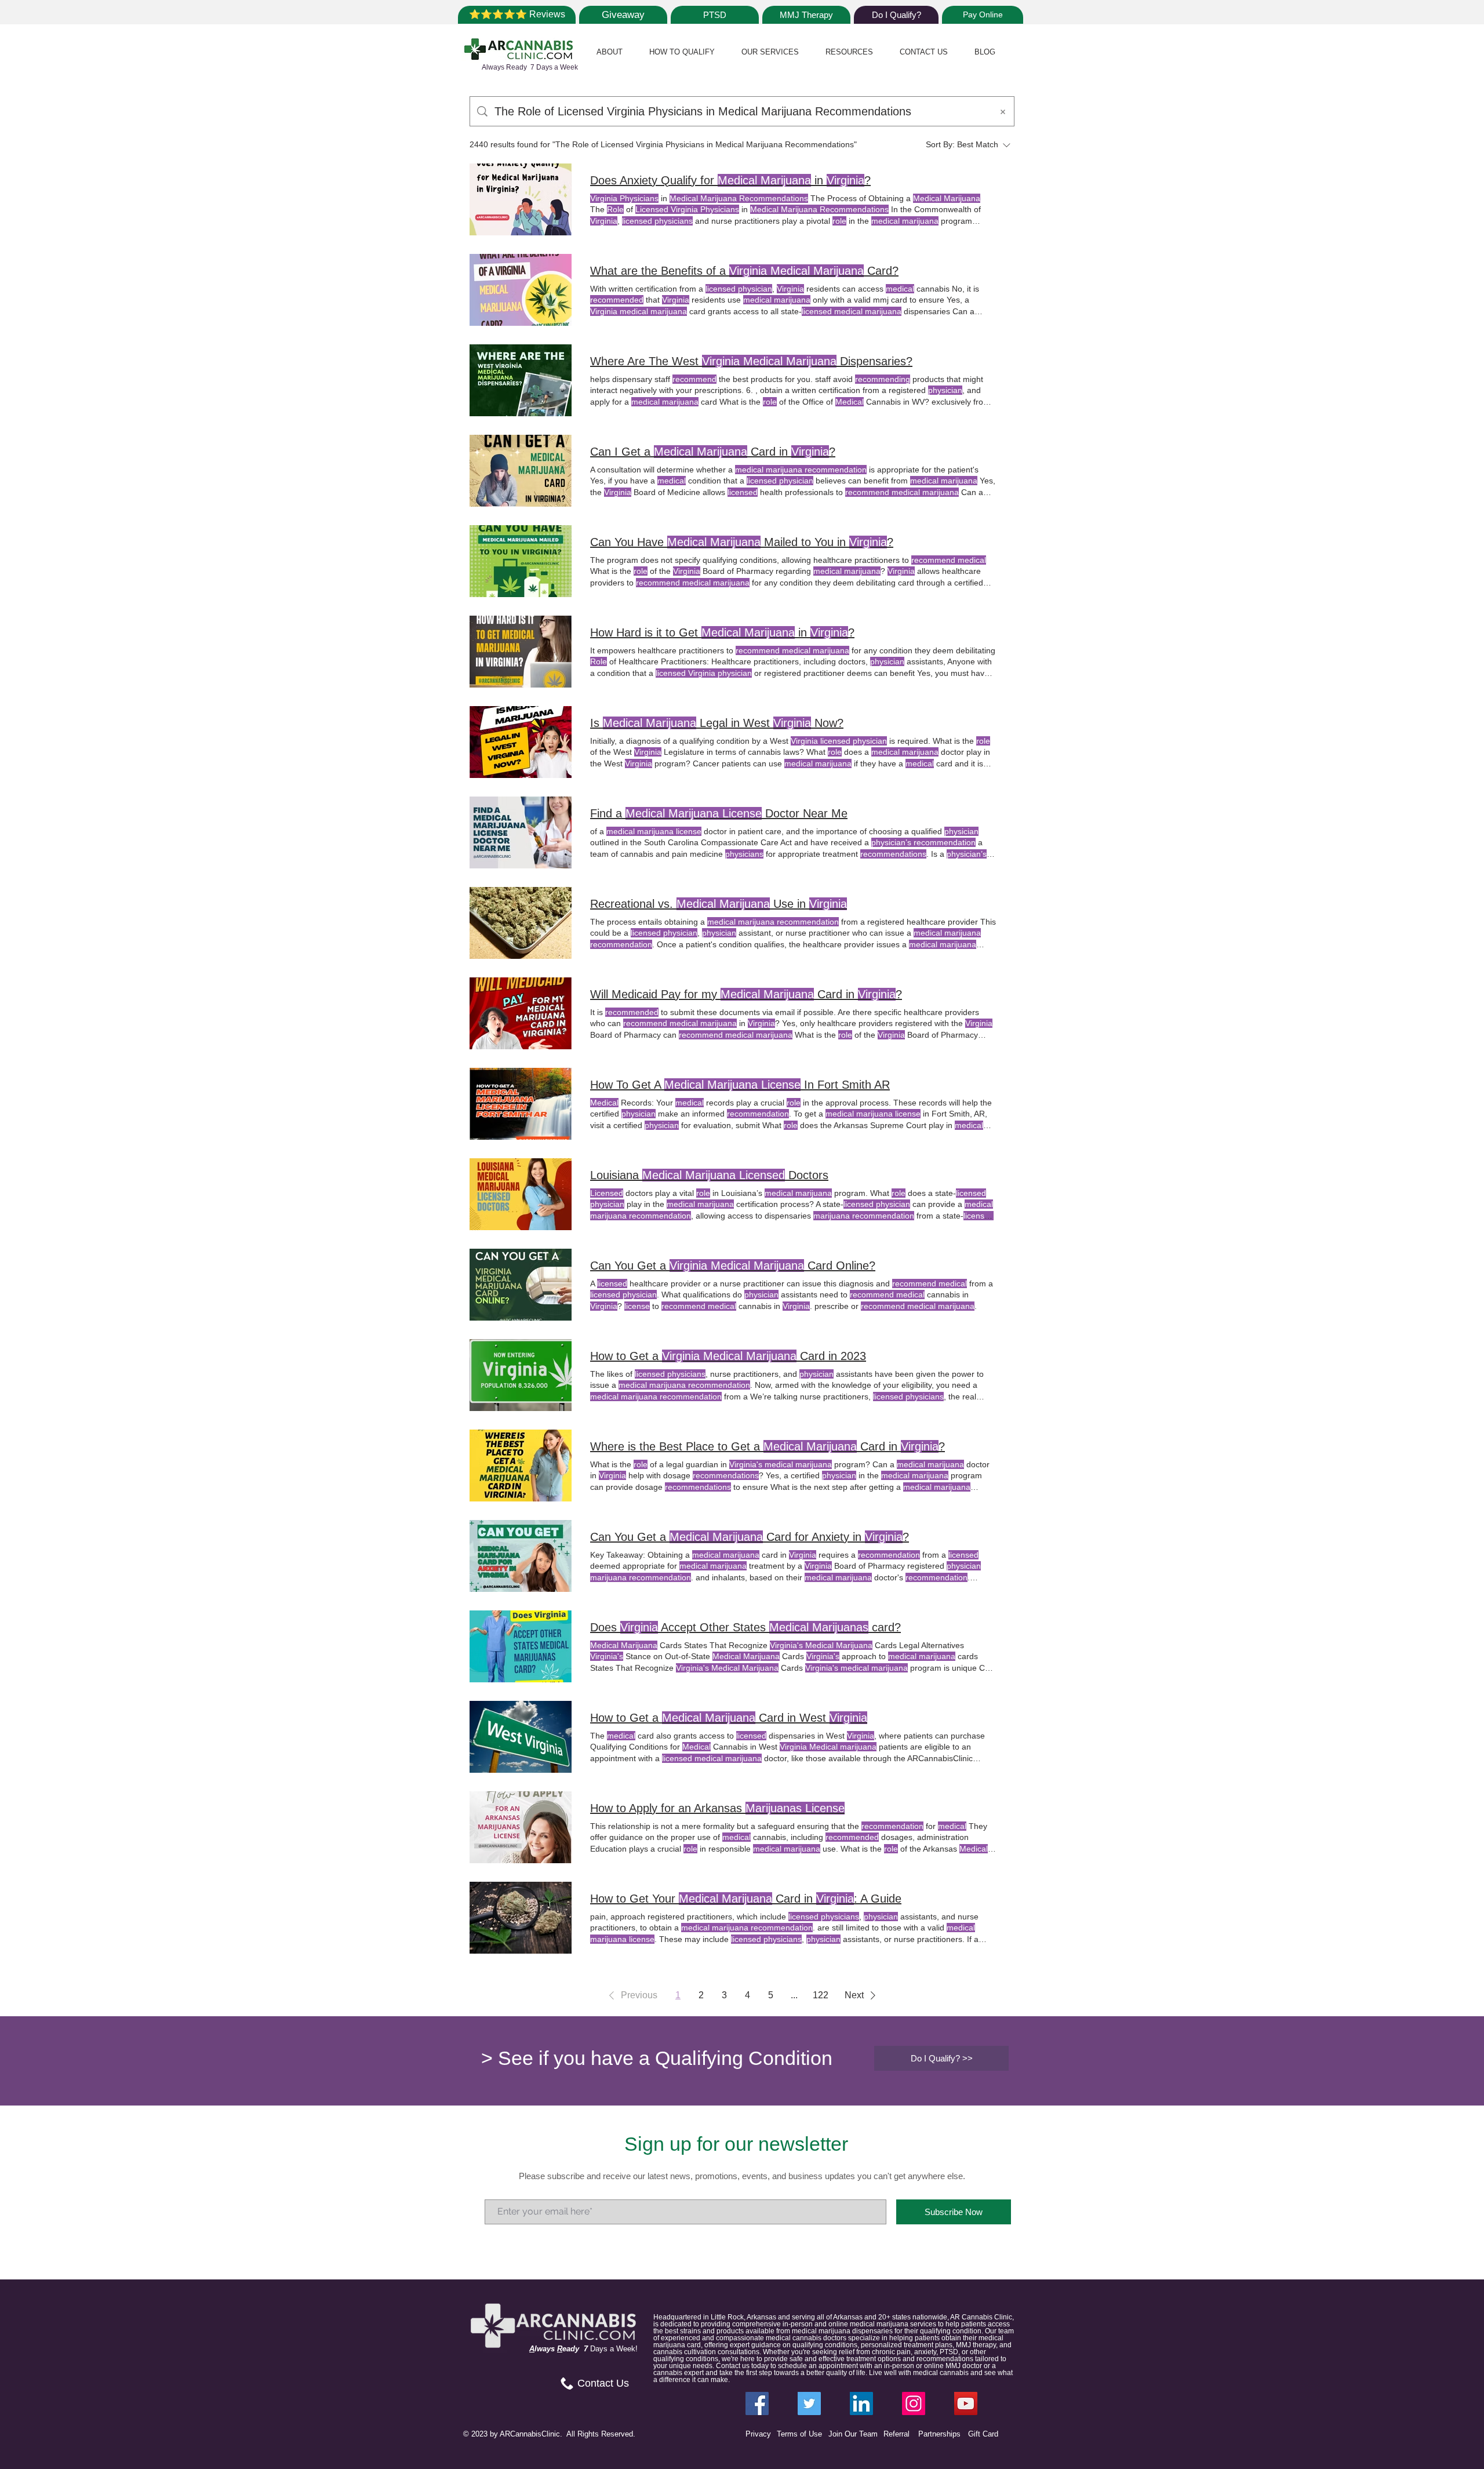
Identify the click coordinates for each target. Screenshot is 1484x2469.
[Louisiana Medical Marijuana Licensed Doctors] (521, 1194)
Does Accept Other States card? (745, 1627)
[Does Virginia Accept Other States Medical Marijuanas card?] (521, 1646)
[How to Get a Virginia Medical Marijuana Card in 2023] (521, 1375)
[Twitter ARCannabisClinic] (809, 2403)
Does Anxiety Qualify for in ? (730, 180)
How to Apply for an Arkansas (717, 1808)
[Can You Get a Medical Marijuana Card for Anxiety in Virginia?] (521, 1556)
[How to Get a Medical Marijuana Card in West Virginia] (521, 1737)
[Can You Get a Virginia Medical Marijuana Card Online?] (521, 1285)
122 (821, 1995)
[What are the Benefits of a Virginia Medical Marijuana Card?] (521, 290)
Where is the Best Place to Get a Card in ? (768, 1446)
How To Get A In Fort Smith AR (740, 1085)
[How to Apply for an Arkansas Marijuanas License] (521, 1827)
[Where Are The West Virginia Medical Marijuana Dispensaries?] (521, 380)
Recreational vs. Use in (719, 904)
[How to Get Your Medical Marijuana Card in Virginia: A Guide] (521, 1918)
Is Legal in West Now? (717, 723)
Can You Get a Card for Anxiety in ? (750, 1537)
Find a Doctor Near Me (719, 813)
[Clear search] (1003, 111)
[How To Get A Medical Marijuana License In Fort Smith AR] (521, 1104)
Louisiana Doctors (709, 1175)
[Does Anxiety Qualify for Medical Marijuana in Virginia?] (521, 199)
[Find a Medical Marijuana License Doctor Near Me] (521, 832)
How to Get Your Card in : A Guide (746, 1899)
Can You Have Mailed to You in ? (742, 542)
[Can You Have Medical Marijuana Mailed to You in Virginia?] (521, 561)
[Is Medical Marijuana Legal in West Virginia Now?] (521, 742)
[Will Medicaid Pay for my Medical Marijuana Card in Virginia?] (521, 1013)
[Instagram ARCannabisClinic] (914, 2403)
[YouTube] (966, 2403)
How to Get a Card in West (729, 1718)
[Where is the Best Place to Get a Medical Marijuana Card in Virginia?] (521, 1466)
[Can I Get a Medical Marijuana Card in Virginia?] (521, 471)
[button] (610, 52)
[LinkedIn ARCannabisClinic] (861, 2403)
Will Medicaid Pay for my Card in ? (746, 994)
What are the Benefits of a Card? (744, 271)
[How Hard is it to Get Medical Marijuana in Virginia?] (521, 652)
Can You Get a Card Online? (733, 1266)
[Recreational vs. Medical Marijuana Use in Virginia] (521, 923)
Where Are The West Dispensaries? (751, 361)
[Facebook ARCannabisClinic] (757, 2403)
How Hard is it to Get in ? (722, 632)
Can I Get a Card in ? (713, 452)
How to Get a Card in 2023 (728, 1356)
